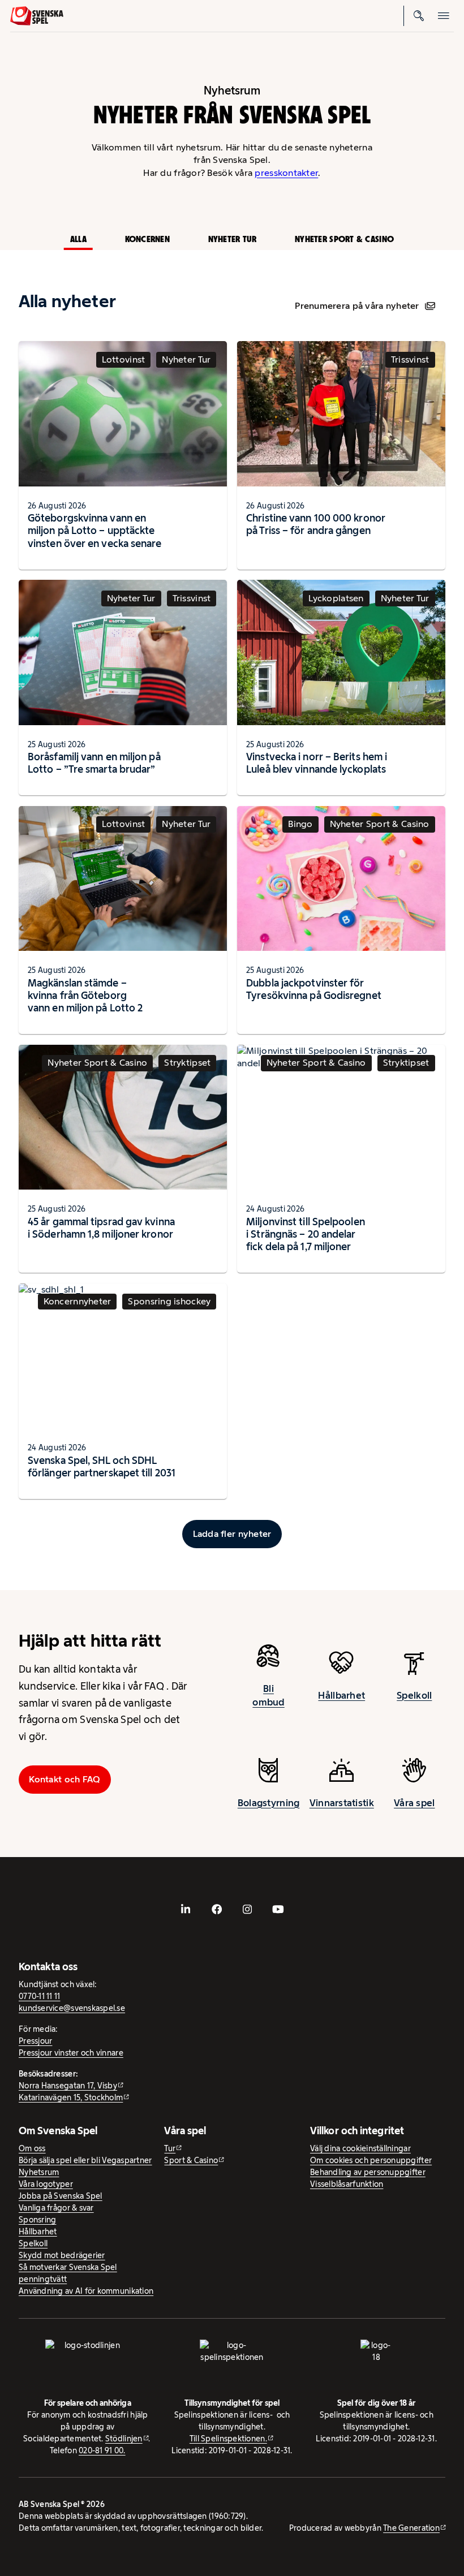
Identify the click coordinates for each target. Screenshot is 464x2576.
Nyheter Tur (233, 239)
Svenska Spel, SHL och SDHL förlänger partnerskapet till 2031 (102, 1466)
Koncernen (147, 239)
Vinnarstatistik (342, 1803)
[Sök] (419, 16)
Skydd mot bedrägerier (62, 2255)
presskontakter (286, 173)
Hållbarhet (341, 1695)
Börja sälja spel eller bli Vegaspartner (85, 2160)
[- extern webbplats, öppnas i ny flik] (186, 1909)
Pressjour (35, 2041)
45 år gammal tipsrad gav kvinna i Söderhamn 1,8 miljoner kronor (101, 1228)
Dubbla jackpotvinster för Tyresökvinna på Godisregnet (314, 989)
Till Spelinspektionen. (228, 2439)
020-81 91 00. (102, 2450)
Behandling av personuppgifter (368, 2172)
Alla (78, 239)
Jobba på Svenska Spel (61, 2196)
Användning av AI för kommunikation (86, 2291)
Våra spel (414, 1803)
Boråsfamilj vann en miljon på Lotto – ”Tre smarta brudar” (94, 763)
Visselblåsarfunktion (347, 2184)
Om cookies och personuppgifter (371, 2160)
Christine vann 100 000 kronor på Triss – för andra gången (316, 524)
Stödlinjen (124, 2439)
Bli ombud (268, 1695)
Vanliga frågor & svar (56, 2208)
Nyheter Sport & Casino (344, 239)
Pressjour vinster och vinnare (71, 2053)
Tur (170, 2148)
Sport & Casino (191, 2160)
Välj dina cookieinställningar (360, 2148)
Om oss (32, 2148)
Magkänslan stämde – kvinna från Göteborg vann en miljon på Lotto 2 (85, 995)
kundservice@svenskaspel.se (72, 2008)
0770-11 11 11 (40, 1996)
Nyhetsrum (39, 2172)
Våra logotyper (46, 2184)
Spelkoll (414, 1695)
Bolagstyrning (269, 1803)
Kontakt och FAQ (65, 1779)
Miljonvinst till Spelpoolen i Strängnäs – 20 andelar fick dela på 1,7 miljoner (306, 1234)
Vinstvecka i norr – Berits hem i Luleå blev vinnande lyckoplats (317, 763)
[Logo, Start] (37, 16)
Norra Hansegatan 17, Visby (68, 2086)
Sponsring (37, 2220)
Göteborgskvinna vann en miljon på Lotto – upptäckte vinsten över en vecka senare (95, 530)
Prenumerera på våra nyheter (357, 306)
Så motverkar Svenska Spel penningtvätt (68, 2273)
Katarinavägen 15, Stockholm (71, 2097)
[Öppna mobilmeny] (444, 16)
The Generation (411, 2528)
